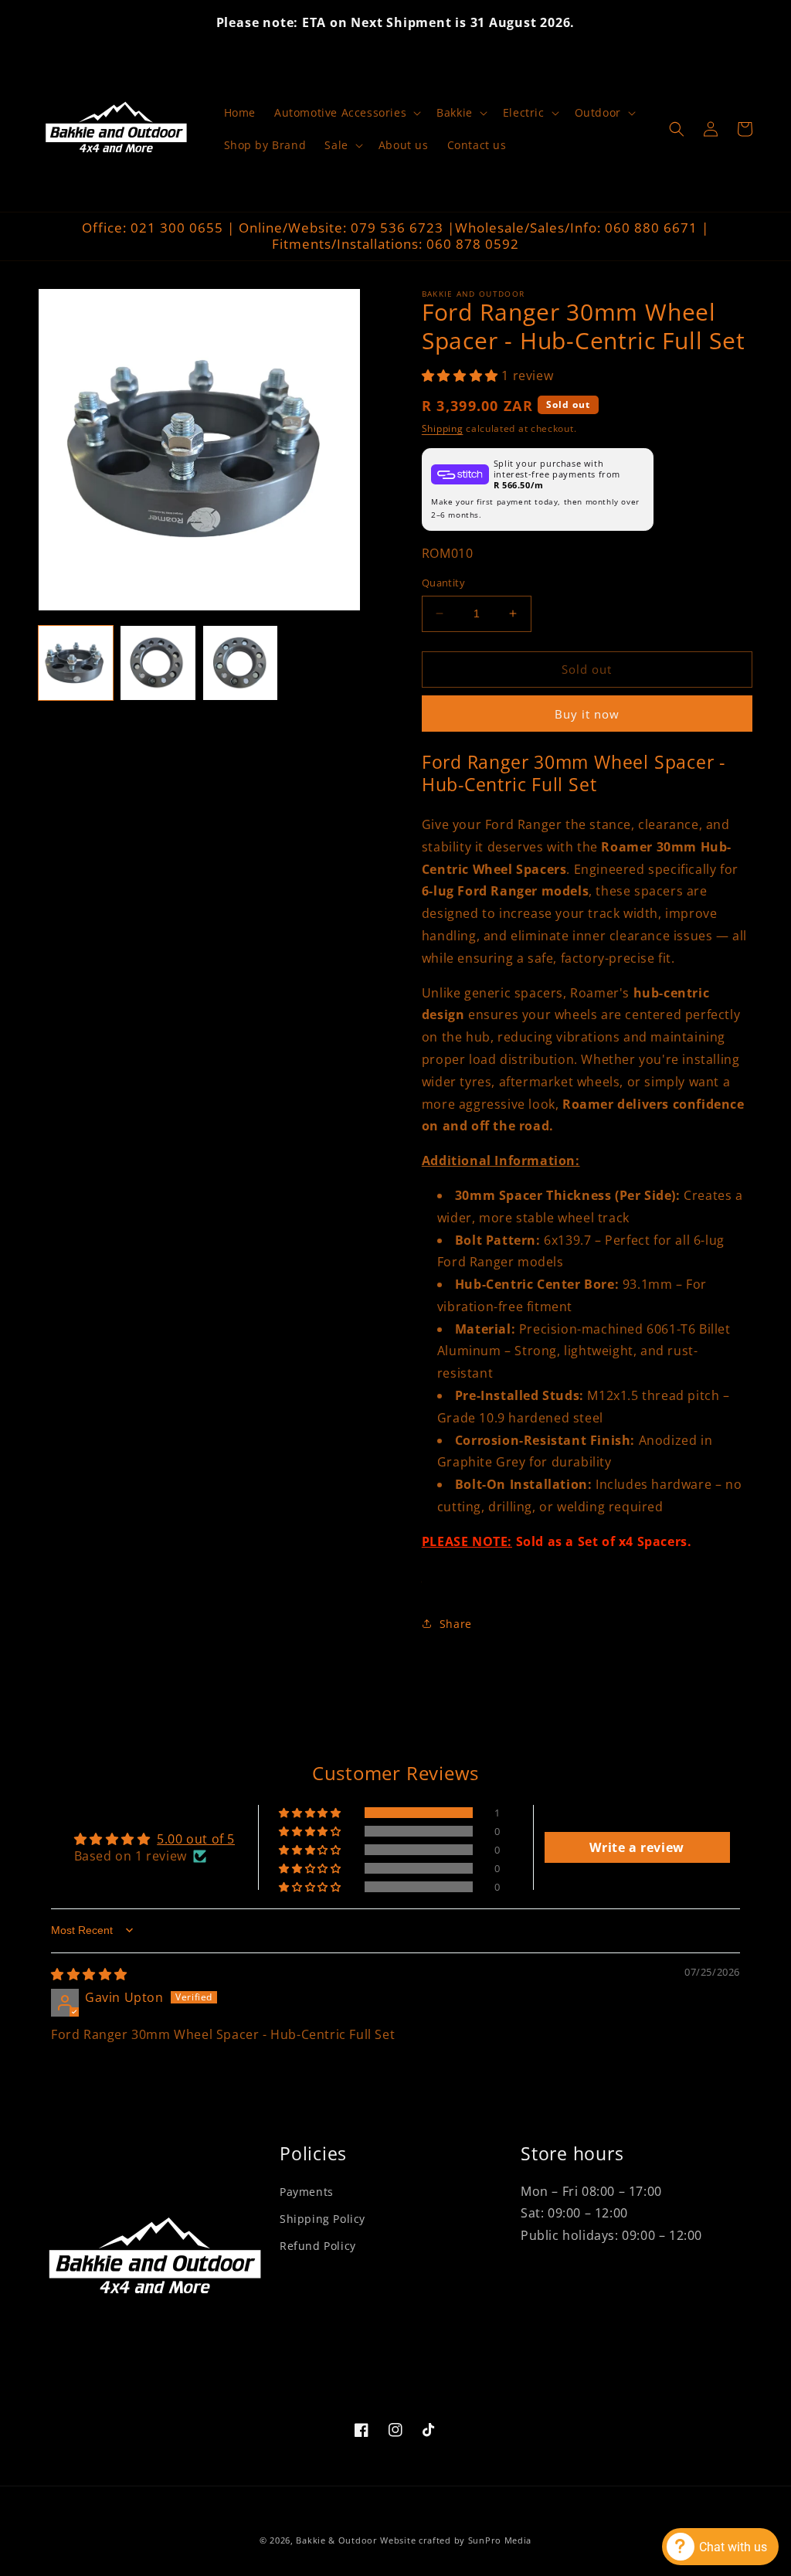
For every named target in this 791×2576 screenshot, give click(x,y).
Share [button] (456, 1624)
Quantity (443, 583)
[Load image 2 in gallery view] (158, 663)
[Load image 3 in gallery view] (240, 663)
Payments (307, 2192)
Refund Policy (318, 2246)
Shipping (443, 428)
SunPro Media (500, 2540)
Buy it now (587, 714)
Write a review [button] (637, 1847)
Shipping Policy (323, 2219)
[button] (346, 113)
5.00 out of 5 (196, 1839)
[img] (89, 1974)
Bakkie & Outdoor (336, 2540)
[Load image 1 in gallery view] (76, 663)
